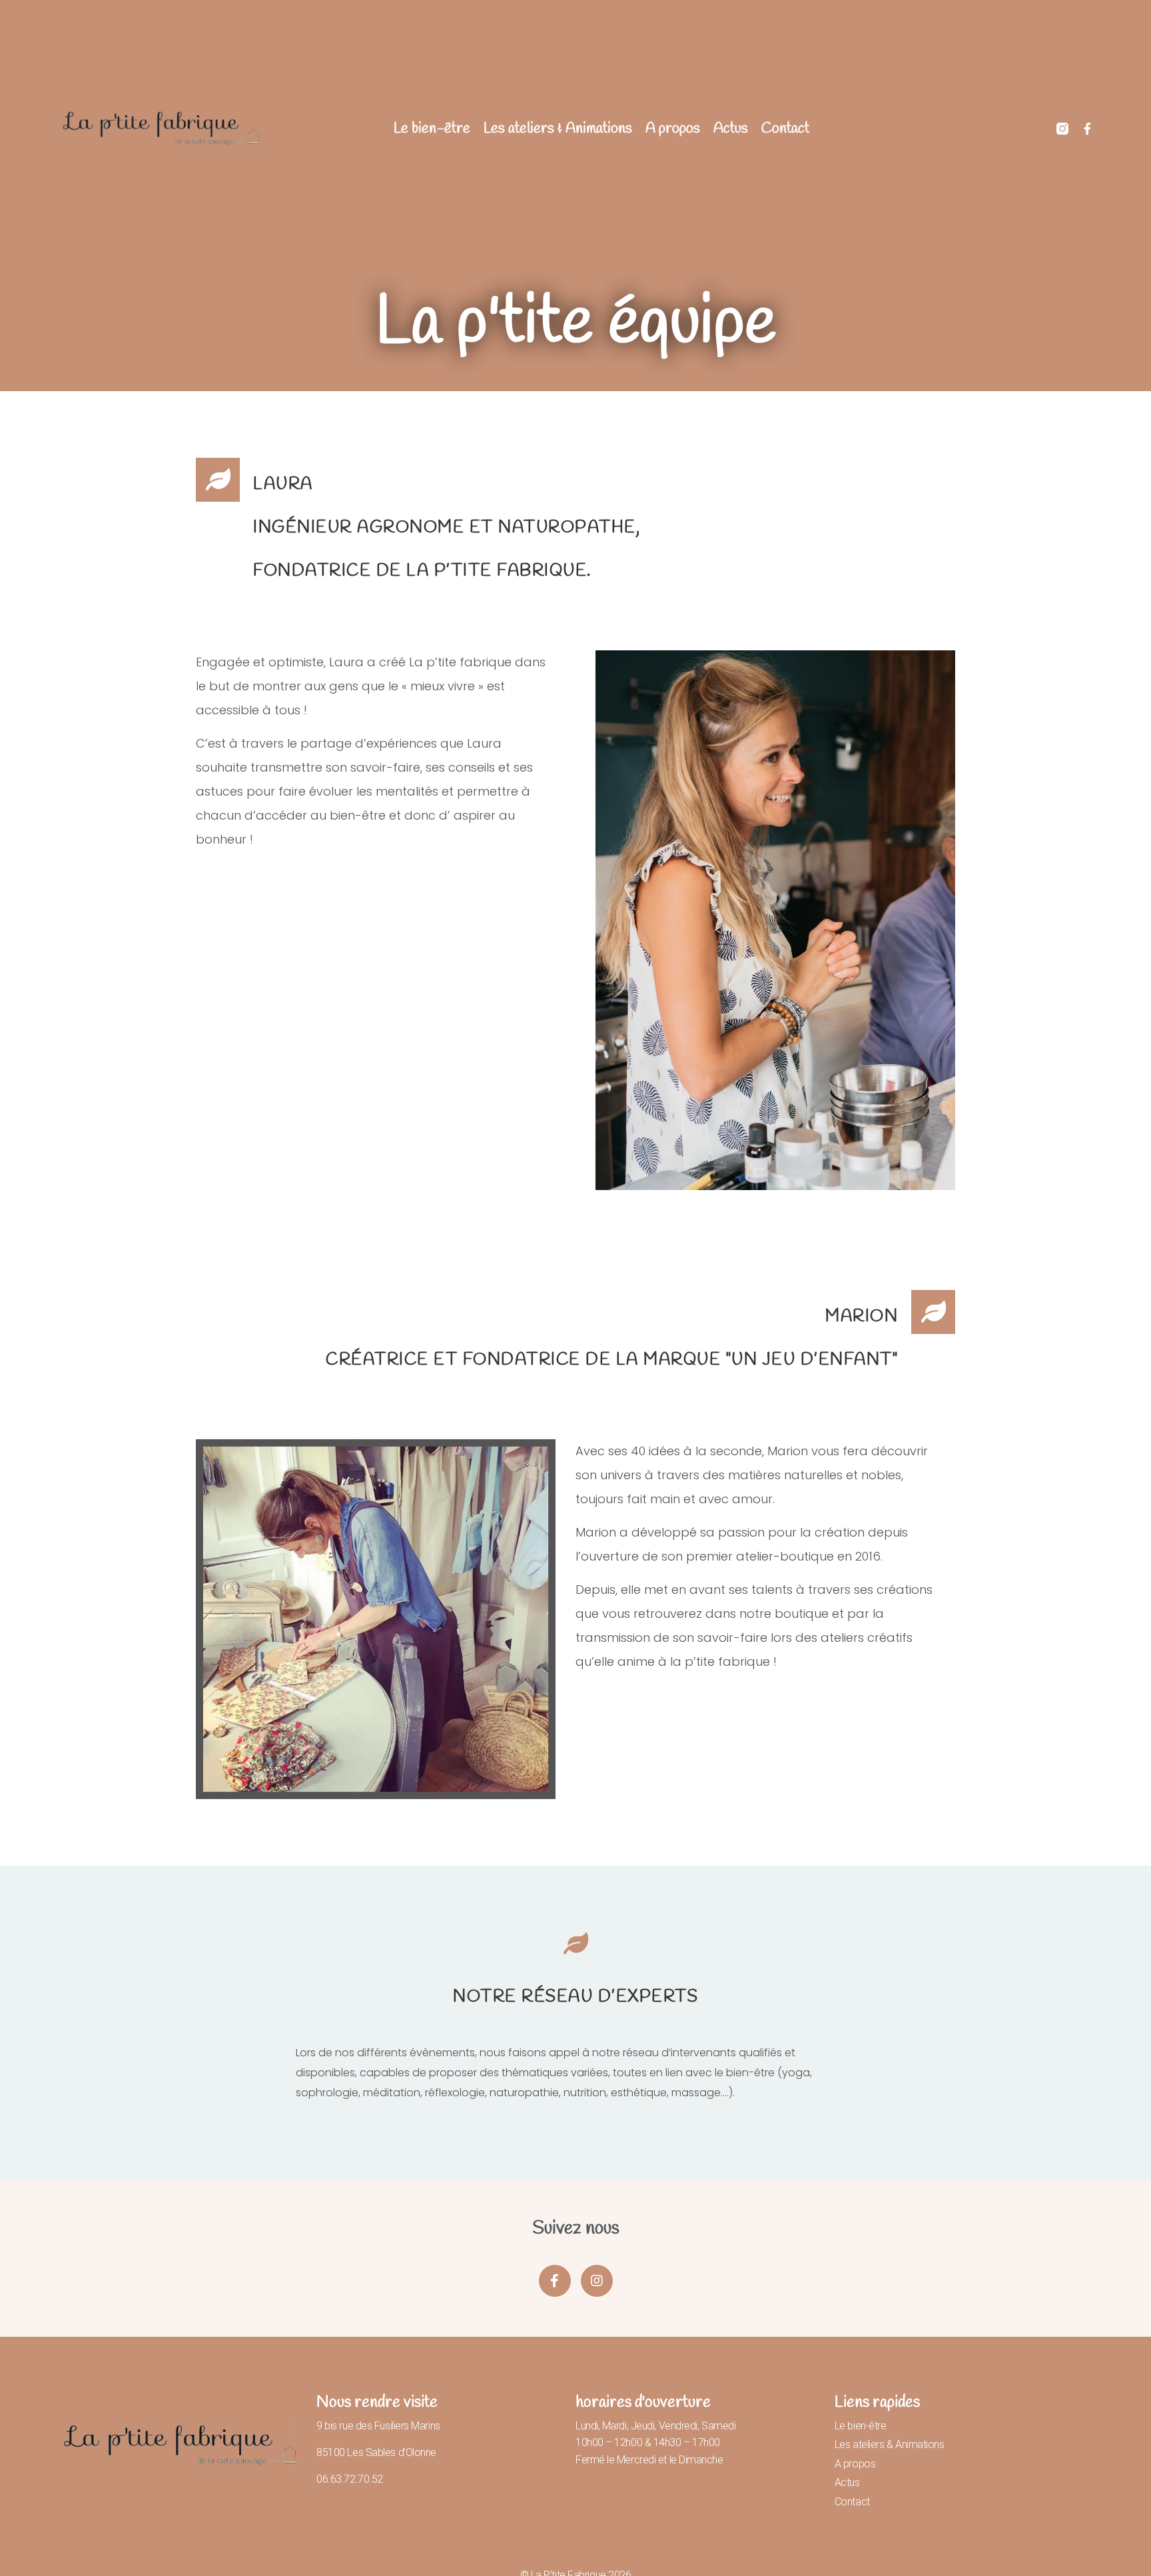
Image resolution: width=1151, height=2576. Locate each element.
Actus (731, 129)
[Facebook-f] (1088, 129)
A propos (673, 129)
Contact (785, 129)
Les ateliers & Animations (558, 129)
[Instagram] (597, 2281)
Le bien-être (432, 129)
